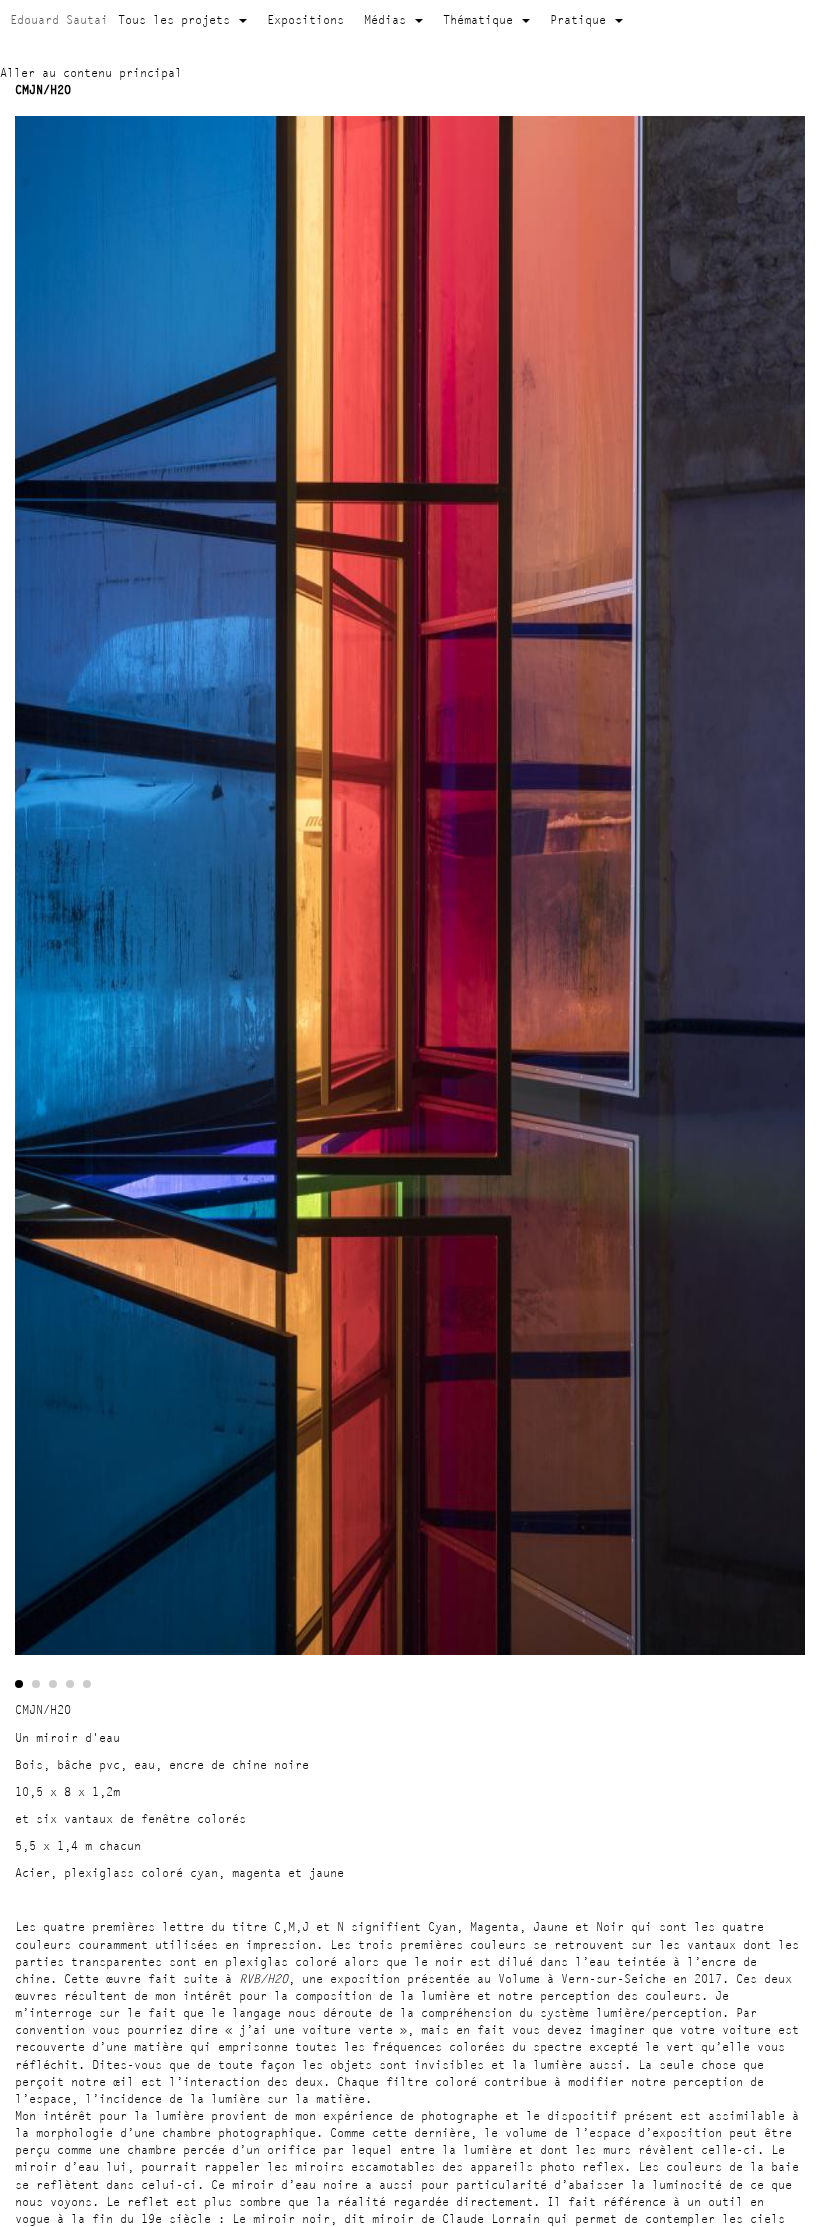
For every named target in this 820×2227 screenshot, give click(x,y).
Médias (388, 19)
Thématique (481, 19)
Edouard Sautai (59, 19)
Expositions (305, 19)
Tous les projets (177, 19)
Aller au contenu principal (91, 72)
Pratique (581, 19)
